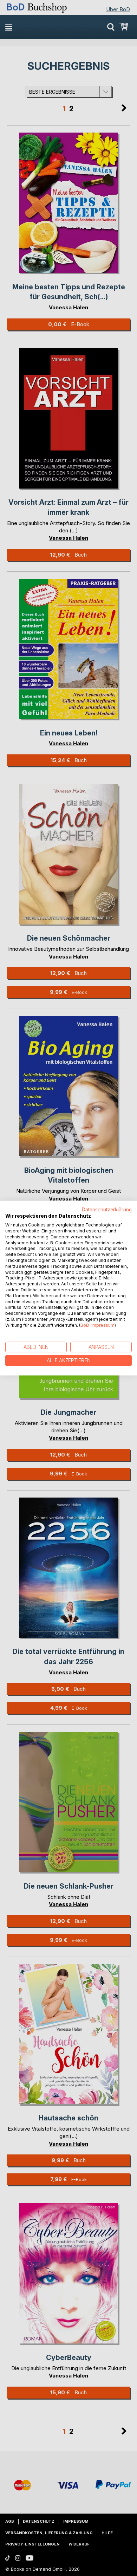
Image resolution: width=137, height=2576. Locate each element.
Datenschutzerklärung (107, 1209)
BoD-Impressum (97, 1325)
